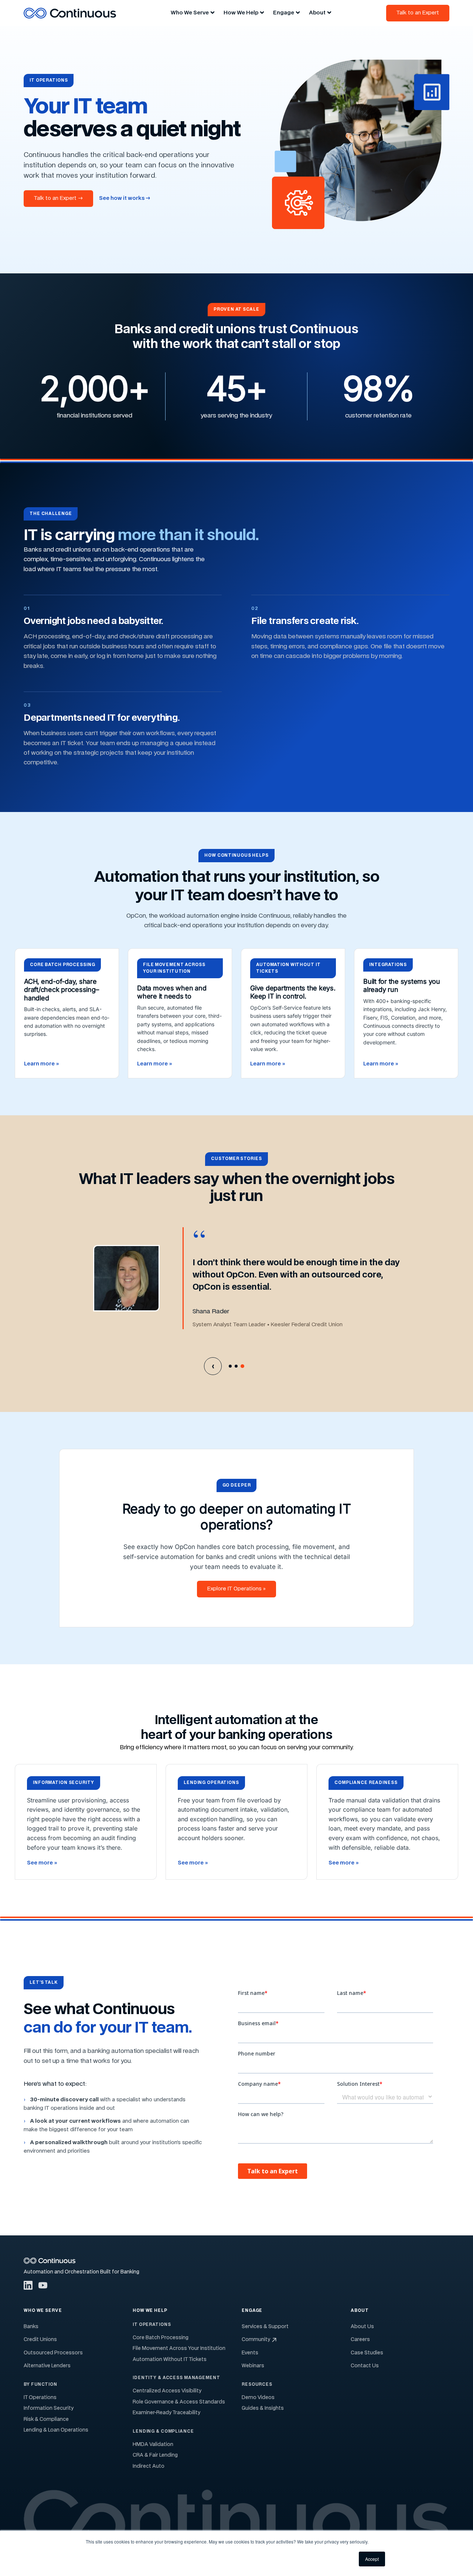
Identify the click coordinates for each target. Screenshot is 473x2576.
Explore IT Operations (236, 1589)
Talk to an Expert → (58, 198)
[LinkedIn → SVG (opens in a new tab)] (28, 2285)
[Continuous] (70, 13)
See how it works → (125, 198)
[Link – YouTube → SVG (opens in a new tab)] (43, 2285)
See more (42, 1863)
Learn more (41, 1064)
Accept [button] (372, 2559)
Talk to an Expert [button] (418, 13)
